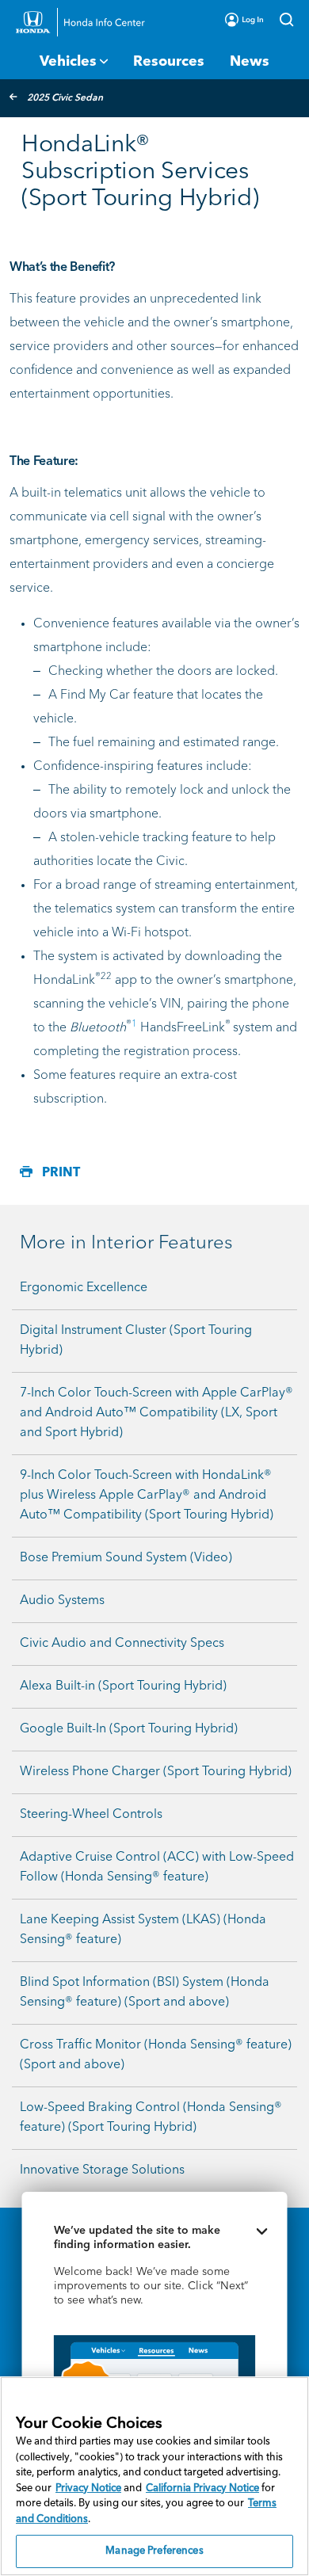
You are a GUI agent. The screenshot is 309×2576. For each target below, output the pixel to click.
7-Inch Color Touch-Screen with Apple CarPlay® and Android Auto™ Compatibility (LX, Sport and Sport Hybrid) (156, 1413)
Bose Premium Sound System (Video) (126, 1558)
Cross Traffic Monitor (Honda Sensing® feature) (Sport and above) (156, 2055)
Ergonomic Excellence (84, 1288)
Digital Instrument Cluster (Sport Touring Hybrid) (136, 1341)
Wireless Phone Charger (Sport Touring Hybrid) (156, 1772)
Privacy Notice (88, 2488)
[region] (154, 2476)
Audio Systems (62, 1601)
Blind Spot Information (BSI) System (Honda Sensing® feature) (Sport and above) (145, 1993)
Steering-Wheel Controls (91, 1815)
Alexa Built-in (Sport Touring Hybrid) (123, 1686)
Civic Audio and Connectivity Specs (122, 1644)
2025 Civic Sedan (65, 98)
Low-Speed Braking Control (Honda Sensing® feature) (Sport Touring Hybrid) (151, 2118)
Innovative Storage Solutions (102, 2170)
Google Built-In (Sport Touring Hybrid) (129, 1729)
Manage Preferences (154, 2551)
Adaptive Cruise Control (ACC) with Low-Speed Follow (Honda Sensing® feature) (157, 1867)
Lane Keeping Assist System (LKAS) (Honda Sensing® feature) (143, 1930)
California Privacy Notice (202, 2488)
